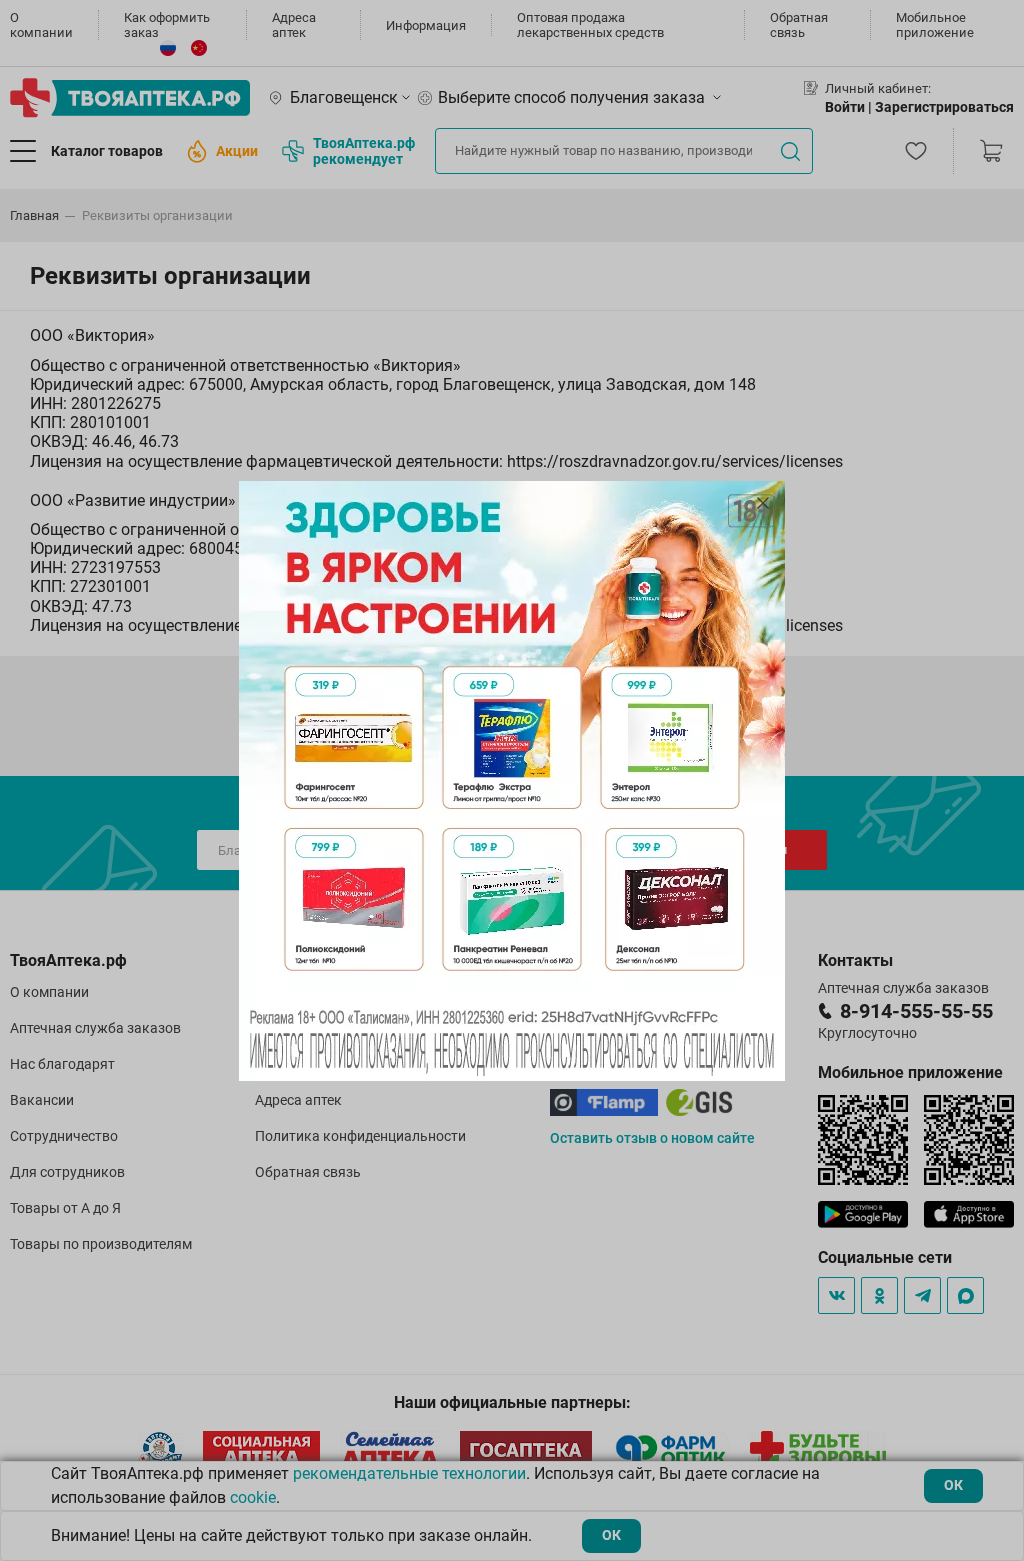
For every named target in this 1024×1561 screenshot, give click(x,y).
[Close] (763, 503)
